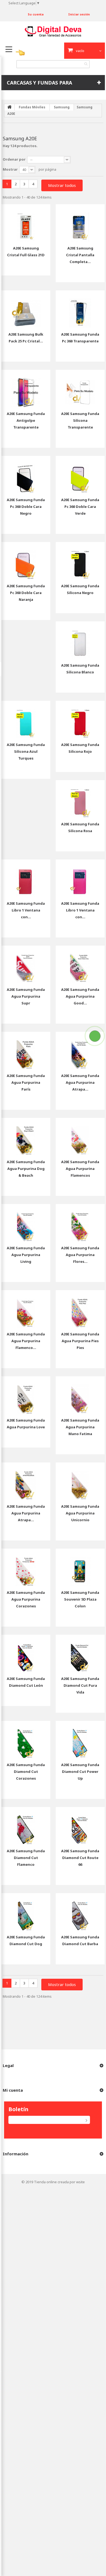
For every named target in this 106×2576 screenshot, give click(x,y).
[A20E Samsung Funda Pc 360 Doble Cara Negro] (26, 475)
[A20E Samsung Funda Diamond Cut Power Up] (80, 1740)
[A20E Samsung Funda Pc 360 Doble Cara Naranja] (26, 561)
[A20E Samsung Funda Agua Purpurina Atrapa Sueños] (80, 1050)
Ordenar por (14, 159)
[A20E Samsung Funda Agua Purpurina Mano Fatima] (80, 1395)
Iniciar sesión (79, 14)
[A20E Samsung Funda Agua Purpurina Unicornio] (80, 1481)
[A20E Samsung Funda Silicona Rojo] (80, 719)
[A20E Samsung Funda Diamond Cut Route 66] (80, 1826)
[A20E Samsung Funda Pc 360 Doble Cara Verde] (80, 475)
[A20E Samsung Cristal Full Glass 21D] (26, 223)
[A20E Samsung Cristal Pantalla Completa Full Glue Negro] (80, 223)
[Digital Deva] (53, 31)
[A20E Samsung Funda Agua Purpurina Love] (26, 1395)
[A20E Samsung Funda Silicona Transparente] (80, 388)
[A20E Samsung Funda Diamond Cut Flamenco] (26, 1826)
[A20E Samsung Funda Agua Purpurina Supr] (26, 964)
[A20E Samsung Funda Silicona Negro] (80, 561)
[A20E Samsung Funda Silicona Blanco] (80, 640)
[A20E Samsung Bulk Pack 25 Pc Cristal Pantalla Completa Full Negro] (26, 309)
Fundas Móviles (32, 107)
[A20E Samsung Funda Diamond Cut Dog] (26, 1912)
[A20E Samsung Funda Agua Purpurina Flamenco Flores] (26, 1309)
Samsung (62, 107)
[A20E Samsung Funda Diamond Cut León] (26, 1653)
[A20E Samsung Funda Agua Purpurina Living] (26, 1223)
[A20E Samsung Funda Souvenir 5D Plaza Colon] (80, 1567)
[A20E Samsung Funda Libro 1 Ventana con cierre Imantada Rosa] (80, 878)
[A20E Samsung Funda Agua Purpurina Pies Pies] (80, 1309)
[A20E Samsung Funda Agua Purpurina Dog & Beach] (26, 1137)
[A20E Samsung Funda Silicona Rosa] (80, 799)
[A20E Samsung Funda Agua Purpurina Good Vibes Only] (80, 964)
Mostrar (10, 169)
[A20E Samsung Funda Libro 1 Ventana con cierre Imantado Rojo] (26, 878)
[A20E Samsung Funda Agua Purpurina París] (26, 1050)
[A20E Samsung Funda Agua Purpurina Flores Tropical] (80, 1223)
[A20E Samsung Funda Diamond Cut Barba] (80, 1912)
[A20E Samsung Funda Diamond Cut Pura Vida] (80, 1653)
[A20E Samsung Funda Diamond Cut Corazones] (26, 1740)
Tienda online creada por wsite (59, 2182)
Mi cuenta (13, 2090)
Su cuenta (36, 14)
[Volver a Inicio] (10, 107)
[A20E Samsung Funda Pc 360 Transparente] (80, 309)
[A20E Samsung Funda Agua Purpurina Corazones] (26, 1567)
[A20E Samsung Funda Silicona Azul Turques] (26, 719)
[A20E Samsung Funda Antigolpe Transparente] (26, 388)
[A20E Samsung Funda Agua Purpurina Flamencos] (80, 1137)
